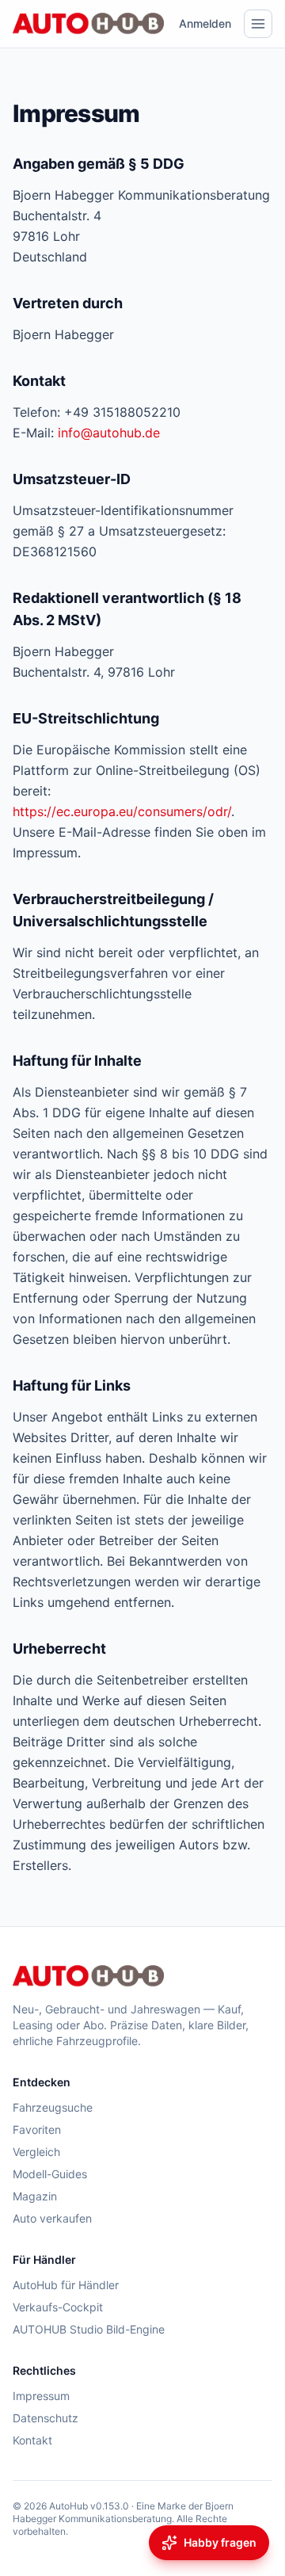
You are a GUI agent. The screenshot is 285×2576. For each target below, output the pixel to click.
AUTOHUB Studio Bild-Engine (89, 2329)
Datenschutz (46, 2418)
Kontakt (32, 2440)
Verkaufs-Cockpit (58, 2307)
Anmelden (205, 23)
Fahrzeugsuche (53, 2107)
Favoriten (37, 2129)
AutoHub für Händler (66, 2285)
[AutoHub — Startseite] (88, 24)
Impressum (41, 2396)
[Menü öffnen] (258, 24)
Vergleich (36, 2152)
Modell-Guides (50, 2174)
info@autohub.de (109, 433)
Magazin (35, 2196)
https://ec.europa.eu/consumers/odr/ (122, 811)
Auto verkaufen (52, 2218)
